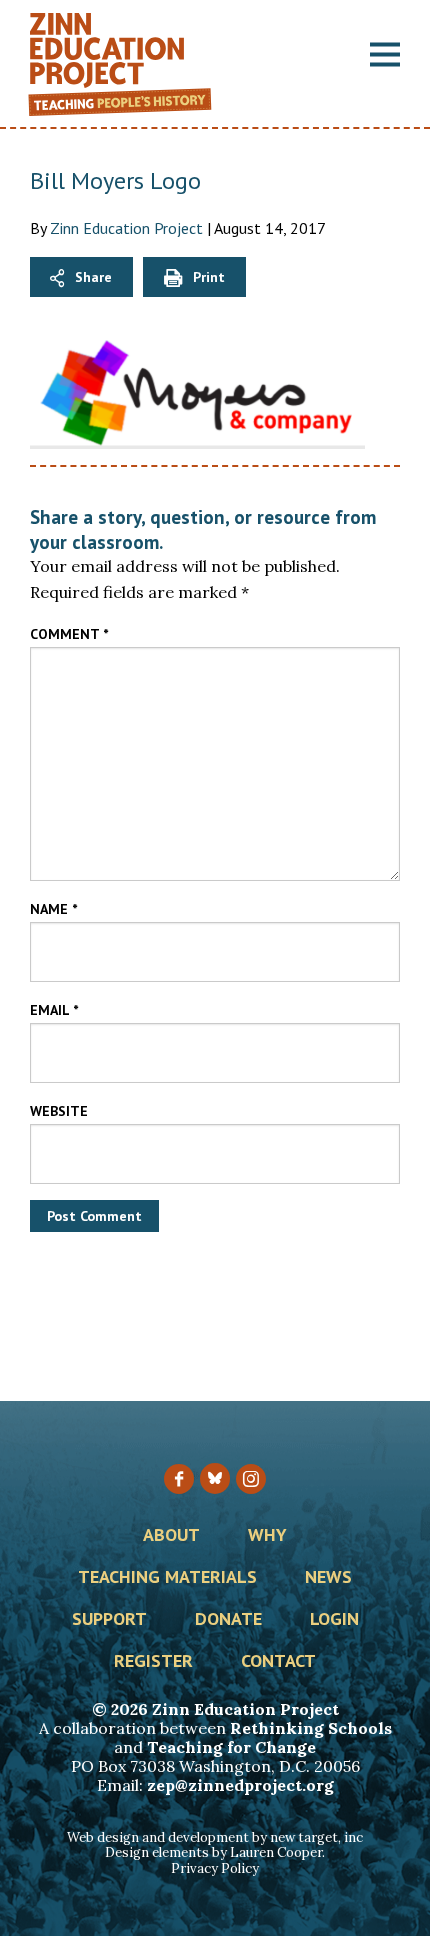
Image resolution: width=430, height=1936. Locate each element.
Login (334, 1620)
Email (54, 1010)
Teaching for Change (231, 1747)
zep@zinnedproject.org (240, 1785)
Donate (228, 1620)
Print (209, 277)
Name (53, 909)
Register (153, 1662)
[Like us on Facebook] (179, 1479)
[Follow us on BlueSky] (215, 1478)
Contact (278, 1662)
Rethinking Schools (311, 1728)
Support (109, 1620)
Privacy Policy (215, 1868)
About (171, 1536)
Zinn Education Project (126, 228)
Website (59, 1111)
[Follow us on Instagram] (251, 1479)
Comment (69, 634)
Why (267, 1536)
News (328, 1578)
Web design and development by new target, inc (215, 1837)
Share (93, 277)
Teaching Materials (167, 1578)
